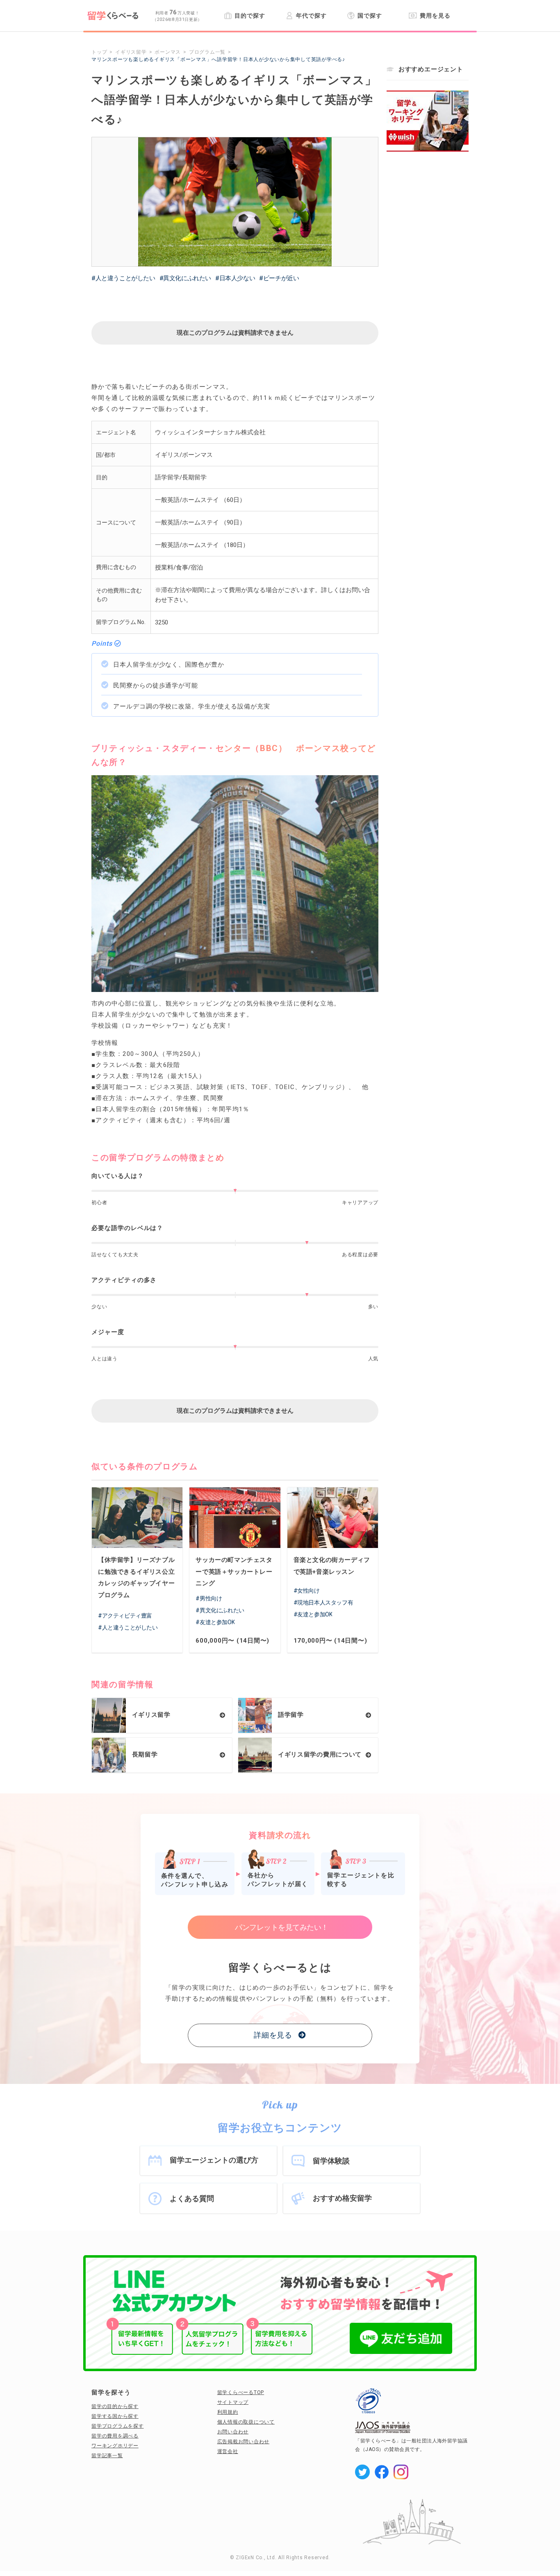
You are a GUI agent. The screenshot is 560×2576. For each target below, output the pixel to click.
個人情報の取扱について (246, 2422)
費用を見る (435, 16)
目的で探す (250, 16)
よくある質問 (192, 2198)
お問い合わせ (233, 2432)
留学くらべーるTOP (241, 2392)
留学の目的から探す (115, 2406)
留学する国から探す (115, 2416)
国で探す (370, 16)
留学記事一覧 (107, 2456)
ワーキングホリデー (115, 2446)
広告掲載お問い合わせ (244, 2442)
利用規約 (228, 2412)
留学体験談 (331, 2161)
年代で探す (311, 16)
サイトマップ (233, 2402)
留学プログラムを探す (118, 2426)
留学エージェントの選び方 (214, 2160)
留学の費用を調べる (115, 2436)
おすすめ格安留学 (342, 2198)
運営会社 (228, 2451)
